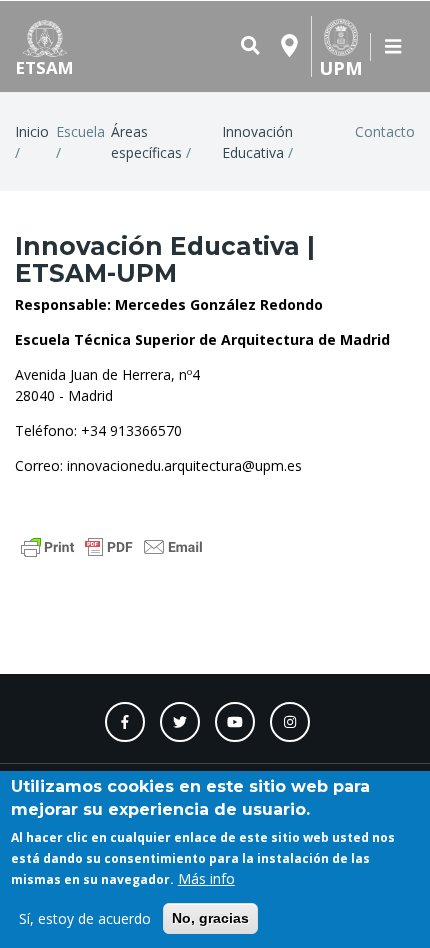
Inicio (32, 131)
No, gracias (210, 918)
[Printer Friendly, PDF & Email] (112, 545)
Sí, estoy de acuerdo (85, 918)
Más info (206, 878)
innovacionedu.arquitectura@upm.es (184, 465)
